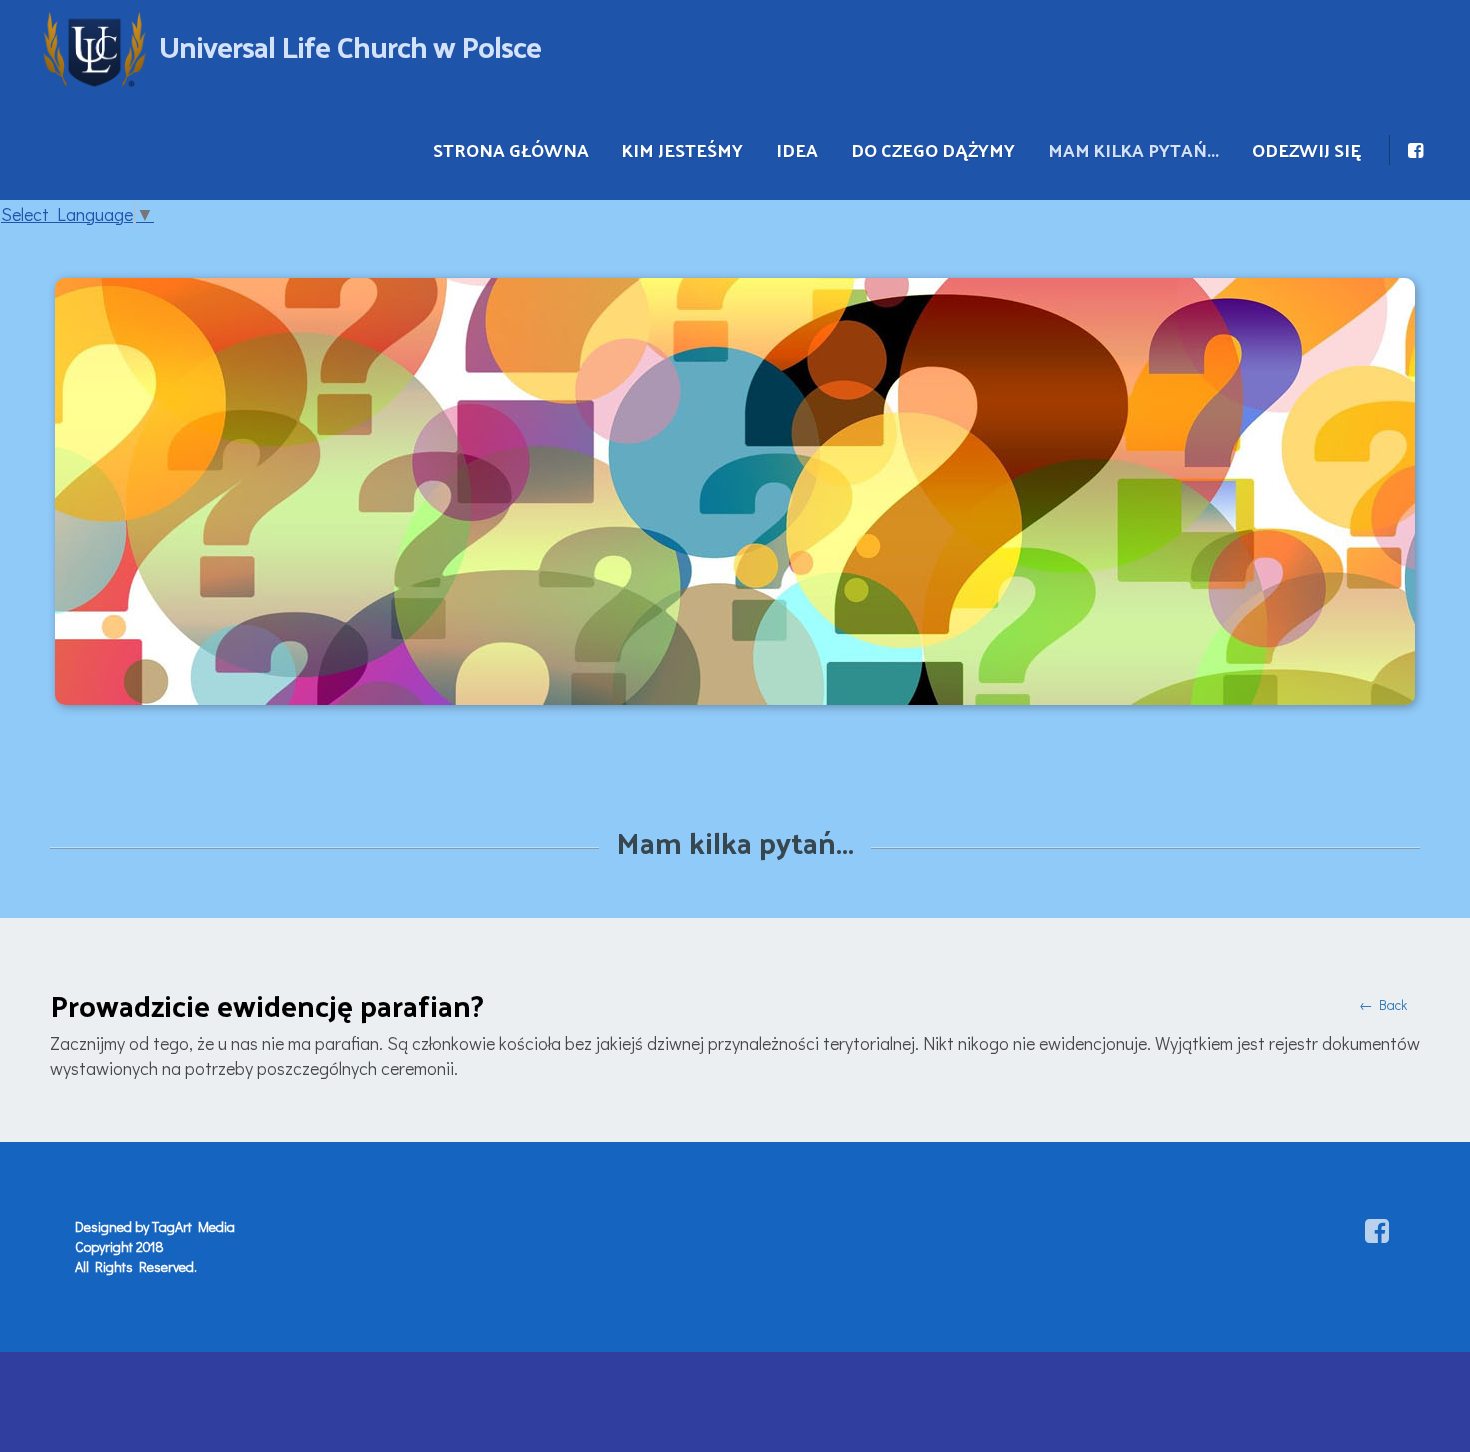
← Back (1383, 1004)
